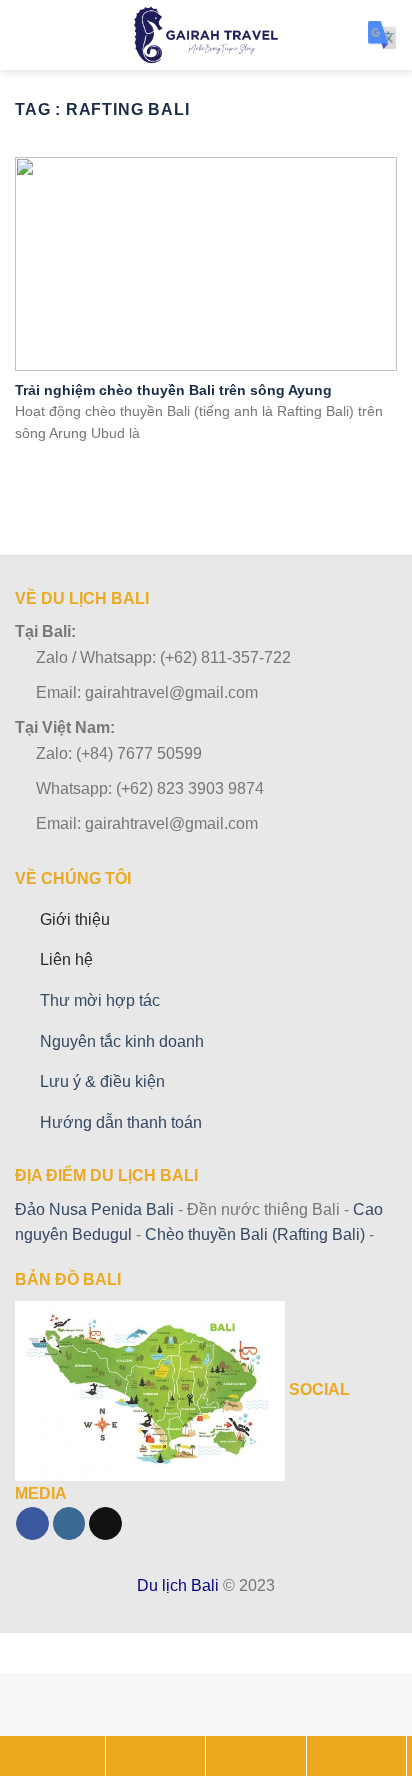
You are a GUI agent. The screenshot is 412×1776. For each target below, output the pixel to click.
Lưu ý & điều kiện (102, 1081)
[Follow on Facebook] (32, 1524)
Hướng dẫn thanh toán (121, 1122)
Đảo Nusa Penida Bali (94, 1209)
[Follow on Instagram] (69, 1524)
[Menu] (27, 34)
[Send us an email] (105, 1524)
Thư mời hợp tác (100, 1000)
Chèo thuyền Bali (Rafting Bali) (255, 1234)
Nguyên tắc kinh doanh (122, 1041)
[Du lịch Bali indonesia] (206, 35)
